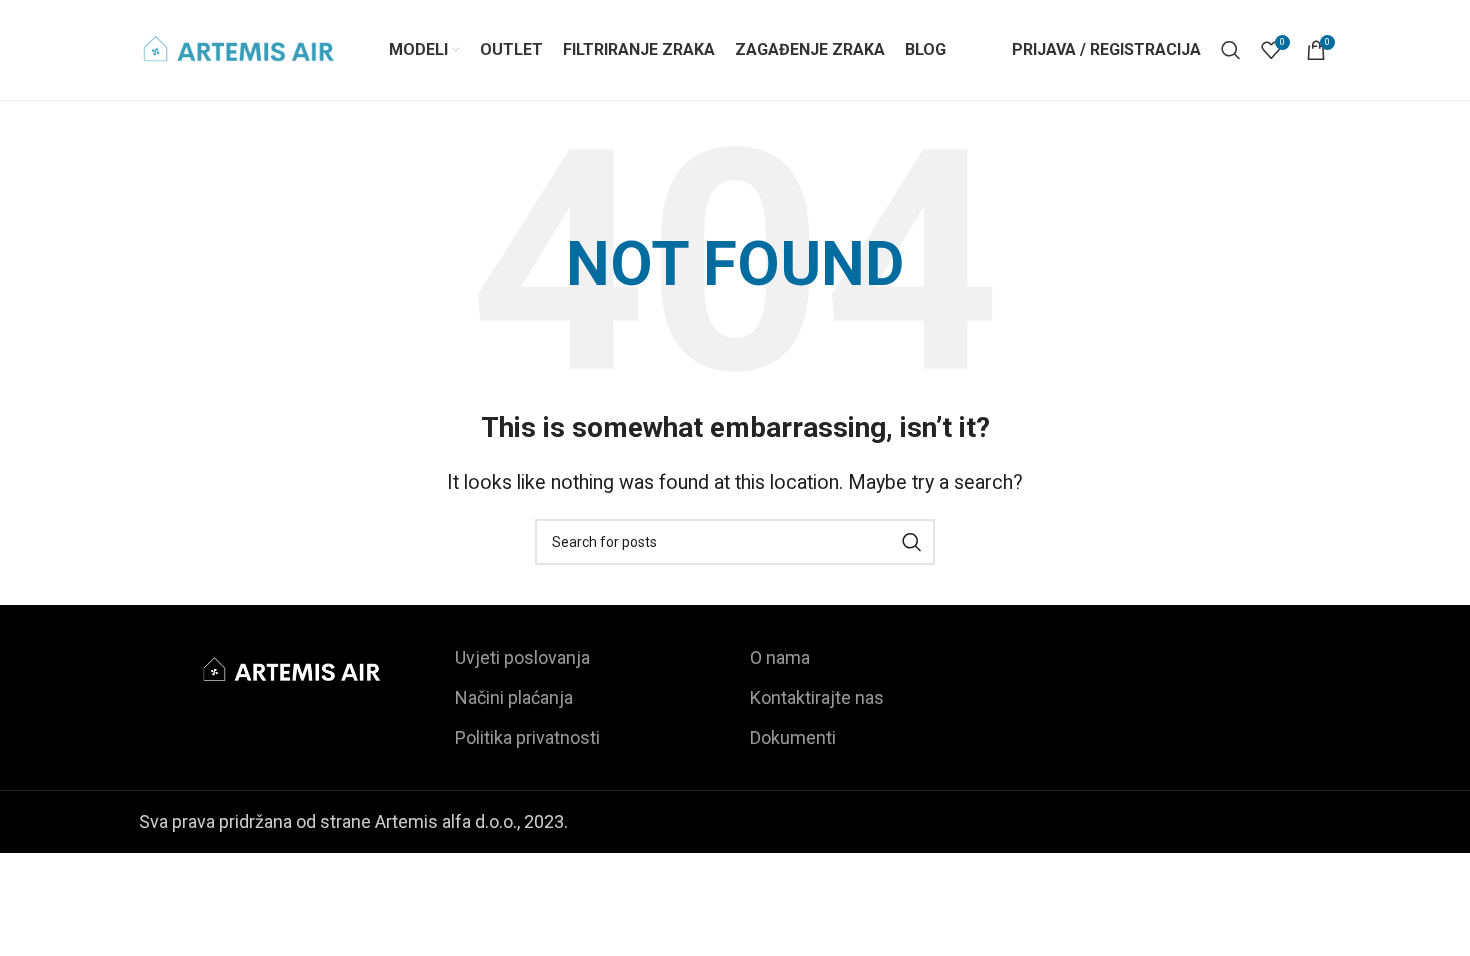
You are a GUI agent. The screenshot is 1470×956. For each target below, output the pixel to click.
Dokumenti (793, 737)
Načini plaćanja (514, 697)
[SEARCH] (912, 542)
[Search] (1231, 50)
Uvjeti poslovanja (522, 657)
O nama (780, 657)
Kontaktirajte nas (817, 697)
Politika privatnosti (527, 737)
